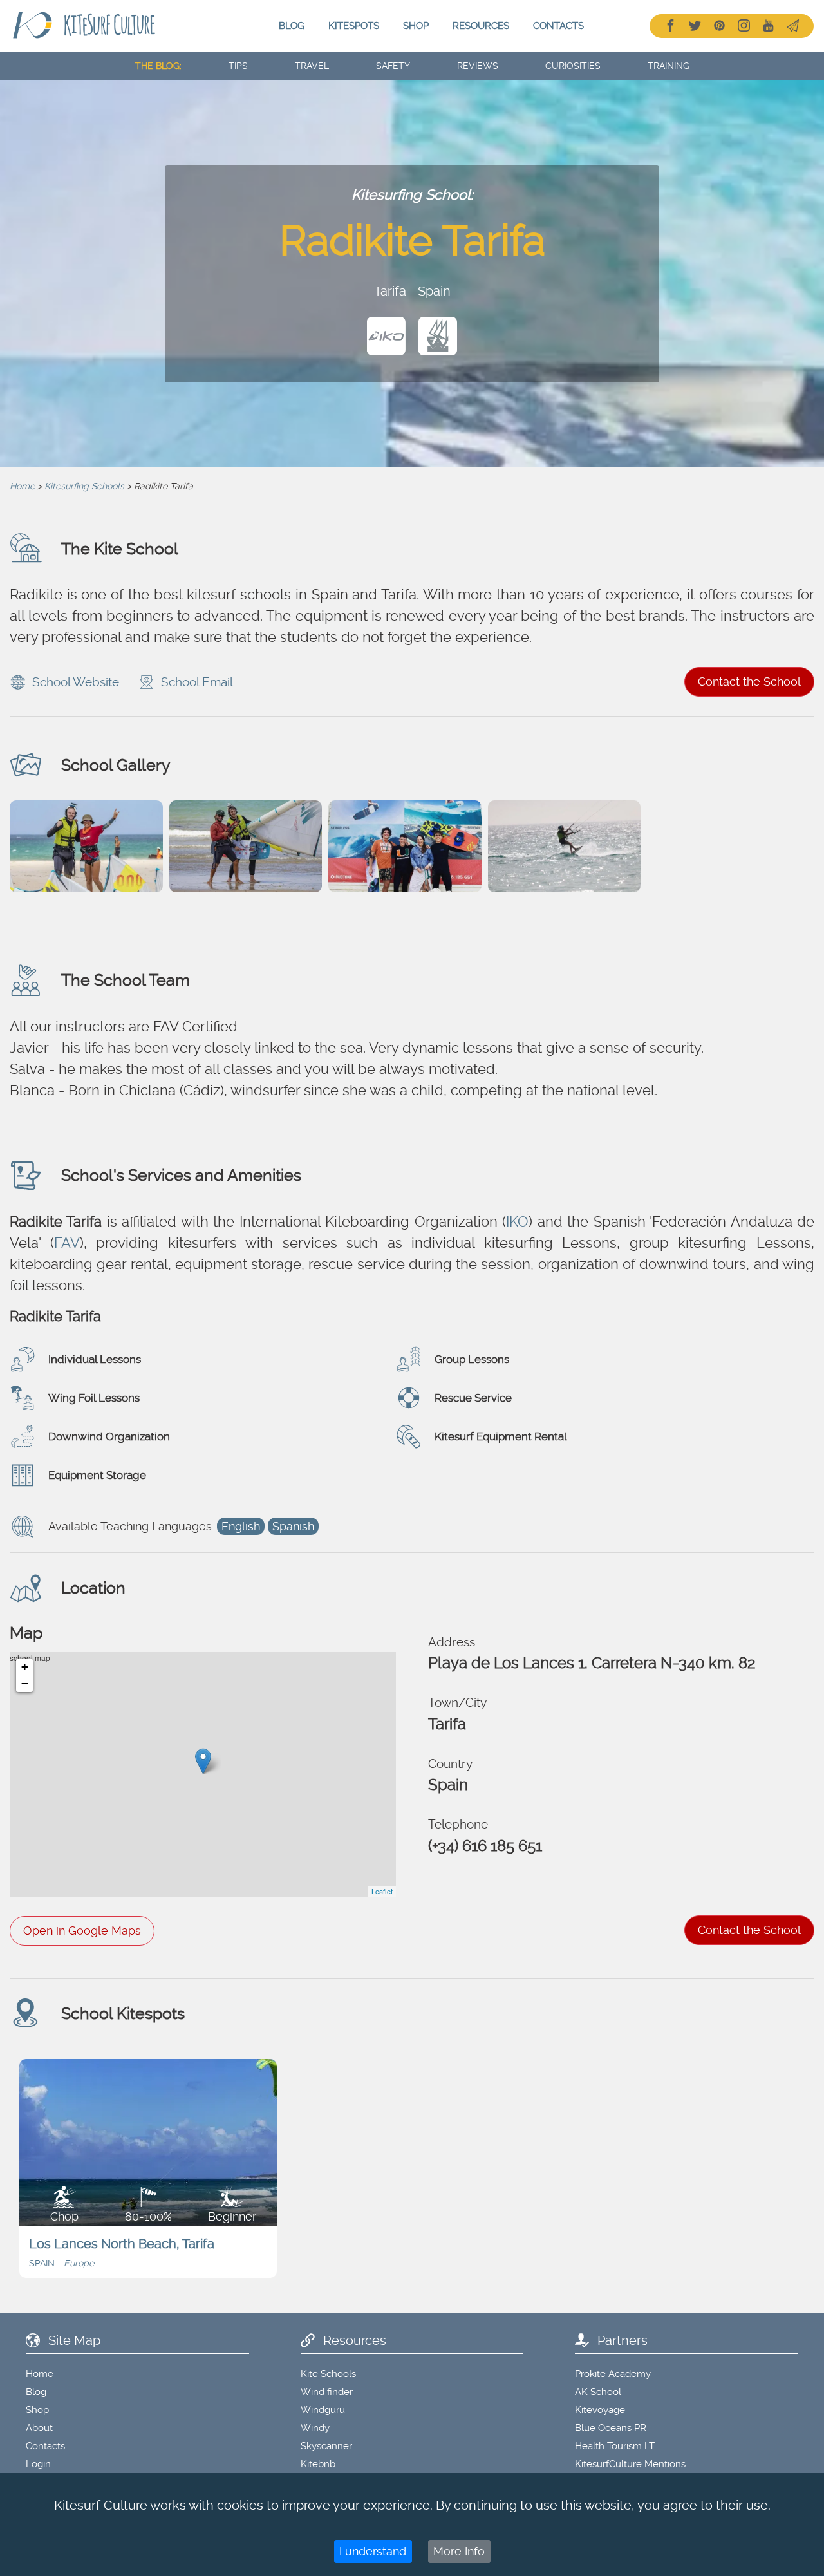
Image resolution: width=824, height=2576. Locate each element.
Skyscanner (326, 2446)
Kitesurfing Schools (84, 486)
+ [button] (25, 1667)
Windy (315, 2428)
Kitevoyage (600, 2410)
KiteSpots (354, 26)
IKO (517, 1221)
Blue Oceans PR (611, 2428)
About (39, 2428)
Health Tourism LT (615, 2446)
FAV (67, 1243)
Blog (292, 26)
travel (312, 66)
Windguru (323, 2410)
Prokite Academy (613, 2374)
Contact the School (749, 682)
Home (22, 486)
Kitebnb (318, 2464)
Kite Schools (328, 2374)
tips (238, 66)
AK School (598, 2392)
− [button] (25, 1683)
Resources (481, 26)
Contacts (558, 26)
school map (201, 1774)
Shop (416, 26)
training (669, 66)
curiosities (573, 66)
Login (38, 2464)
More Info (459, 2551)
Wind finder (327, 2392)
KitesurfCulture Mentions (630, 2464)
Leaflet (382, 1891)
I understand (373, 2551)
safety (393, 66)
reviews (478, 66)
